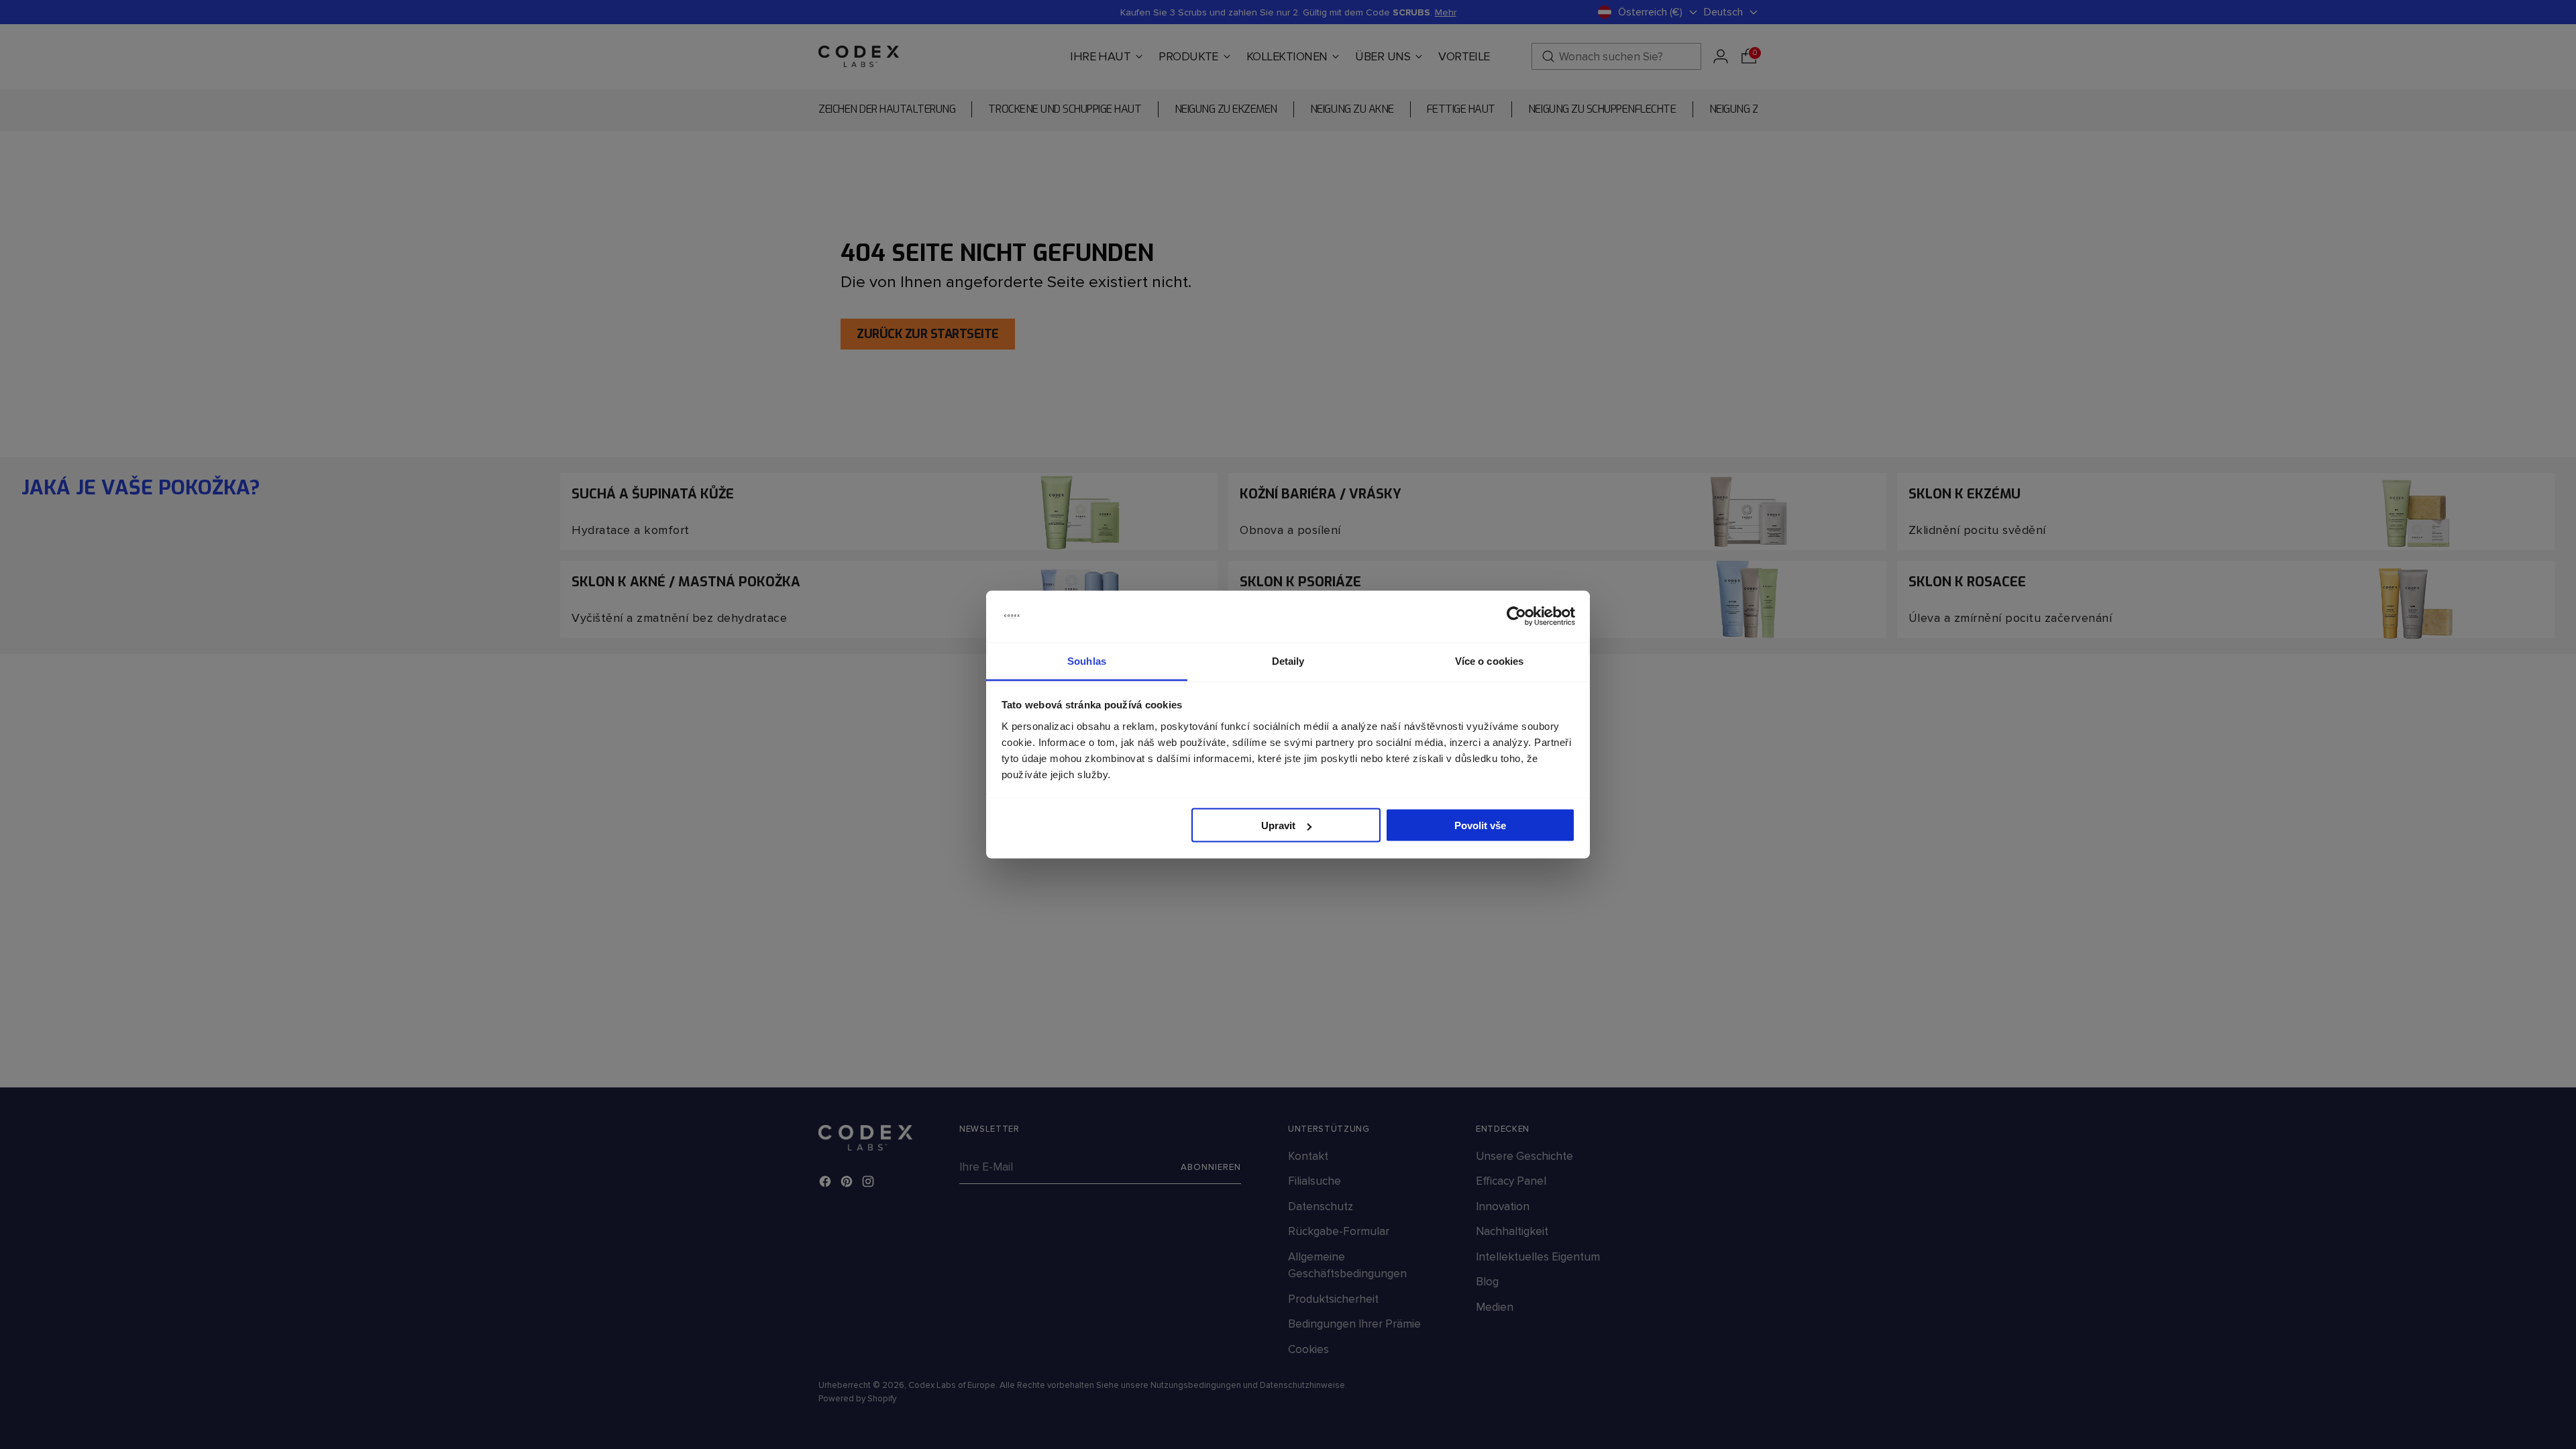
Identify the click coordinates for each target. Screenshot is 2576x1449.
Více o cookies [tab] (1489, 660)
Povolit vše (1480, 825)
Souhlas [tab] (1087, 660)
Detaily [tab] (1288, 660)
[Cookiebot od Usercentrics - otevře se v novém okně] (1516, 616)
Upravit (1278, 825)
